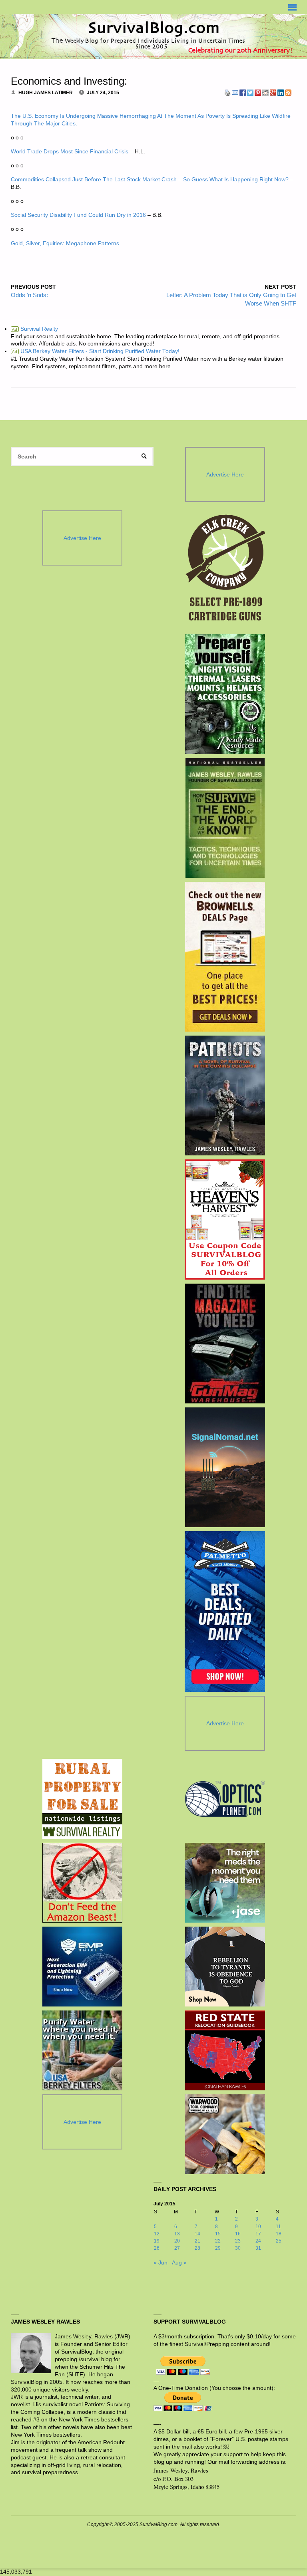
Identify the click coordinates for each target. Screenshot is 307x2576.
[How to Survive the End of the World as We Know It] (225, 818)
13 (177, 2234)
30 (238, 2248)
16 (238, 2234)
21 (197, 2241)
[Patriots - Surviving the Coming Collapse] (225, 1095)
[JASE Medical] (225, 1883)
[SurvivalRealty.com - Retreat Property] (82, 1799)
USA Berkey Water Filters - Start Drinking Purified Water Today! (96, 351)
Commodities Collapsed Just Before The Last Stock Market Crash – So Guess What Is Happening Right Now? (150, 180)
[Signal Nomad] (225, 1467)
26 (157, 2248)
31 (258, 2248)
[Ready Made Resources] (225, 694)
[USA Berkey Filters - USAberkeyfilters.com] (82, 2050)
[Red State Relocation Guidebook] (225, 2050)
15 (218, 2234)
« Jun (160, 2263)
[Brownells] (225, 957)
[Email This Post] (235, 92)
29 (218, 2248)
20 (177, 2241)
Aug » (179, 2263)
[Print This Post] (227, 92)
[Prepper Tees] (225, 1967)
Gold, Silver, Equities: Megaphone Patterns (65, 243)
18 (279, 2234)
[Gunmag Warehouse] (225, 1344)
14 (197, 2234)
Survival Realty (35, 329)
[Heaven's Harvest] (225, 1220)
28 (197, 2248)
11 (278, 2227)
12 (157, 2234)
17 (258, 2234)
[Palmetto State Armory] (225, 1611)
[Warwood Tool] (225, 2134)
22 (218, 2241)
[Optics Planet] (225, 1799)
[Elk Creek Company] (225, 570)
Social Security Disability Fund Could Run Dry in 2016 (78, 215)
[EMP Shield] (82, 1967)
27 (177, 2248)
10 (258, 2227)
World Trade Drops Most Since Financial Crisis (70, 152)
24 (258, 2241)
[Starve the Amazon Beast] (82, 1883)
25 (279, 2241)
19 (157, 2241)
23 (238, 2241)
